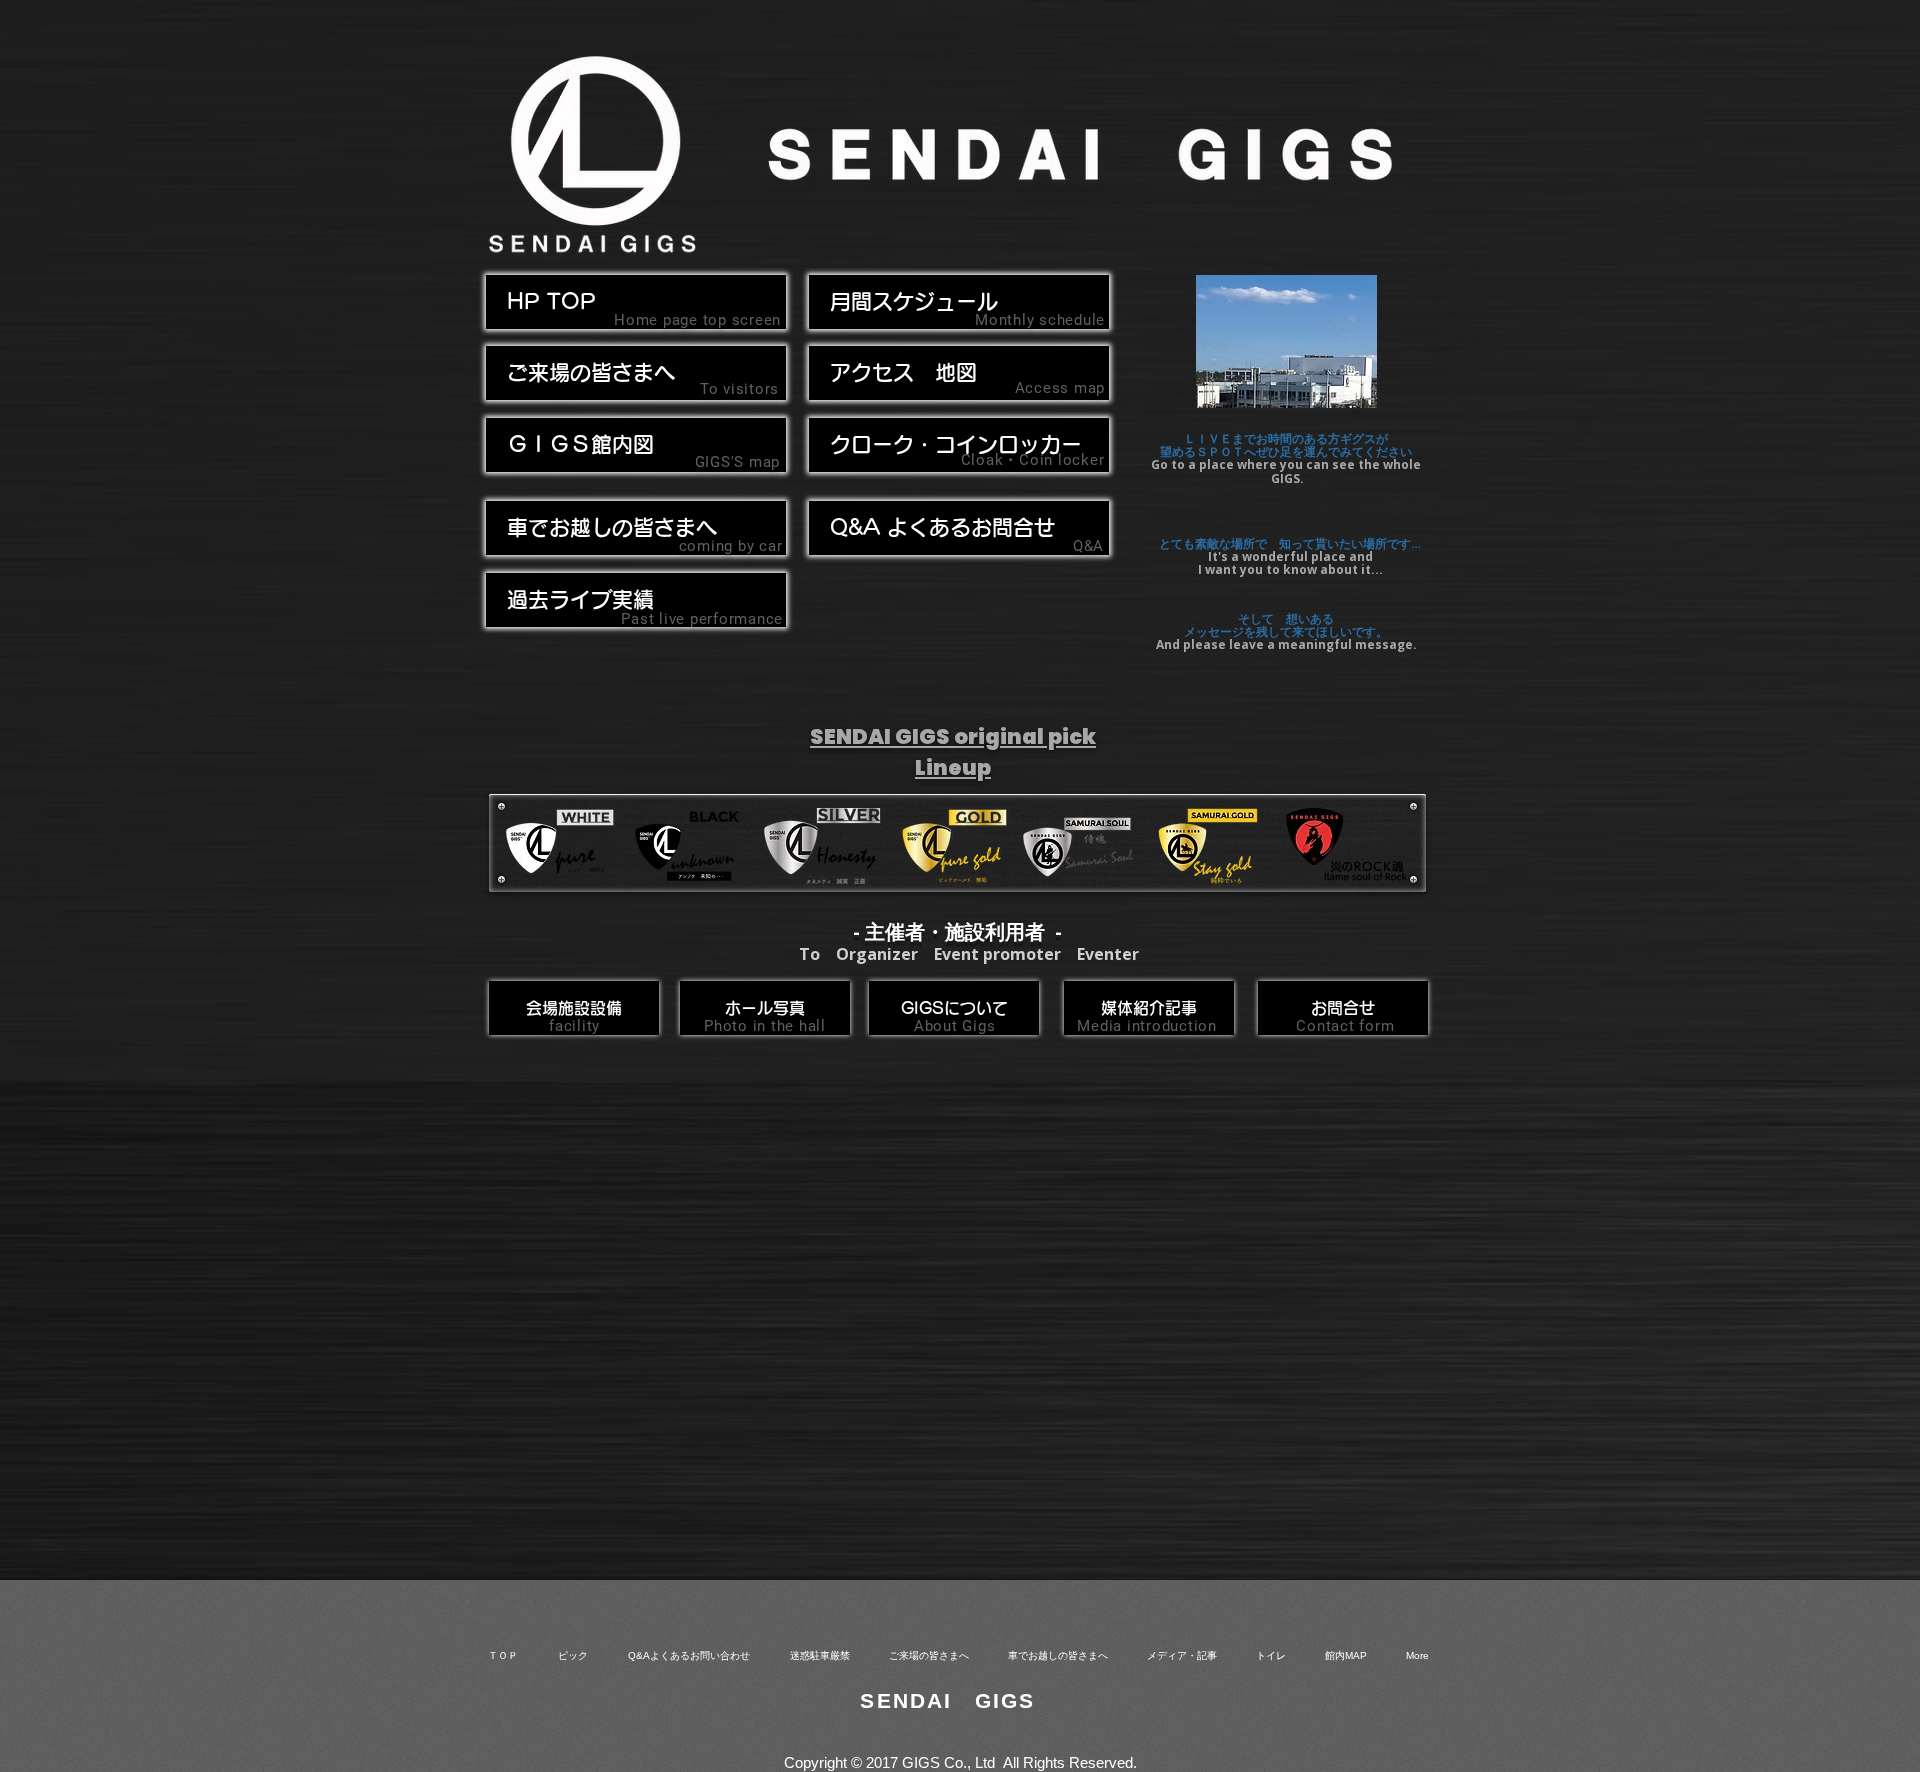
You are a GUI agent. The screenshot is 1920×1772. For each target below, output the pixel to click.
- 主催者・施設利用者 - (957, 931)
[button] (636, 528)
